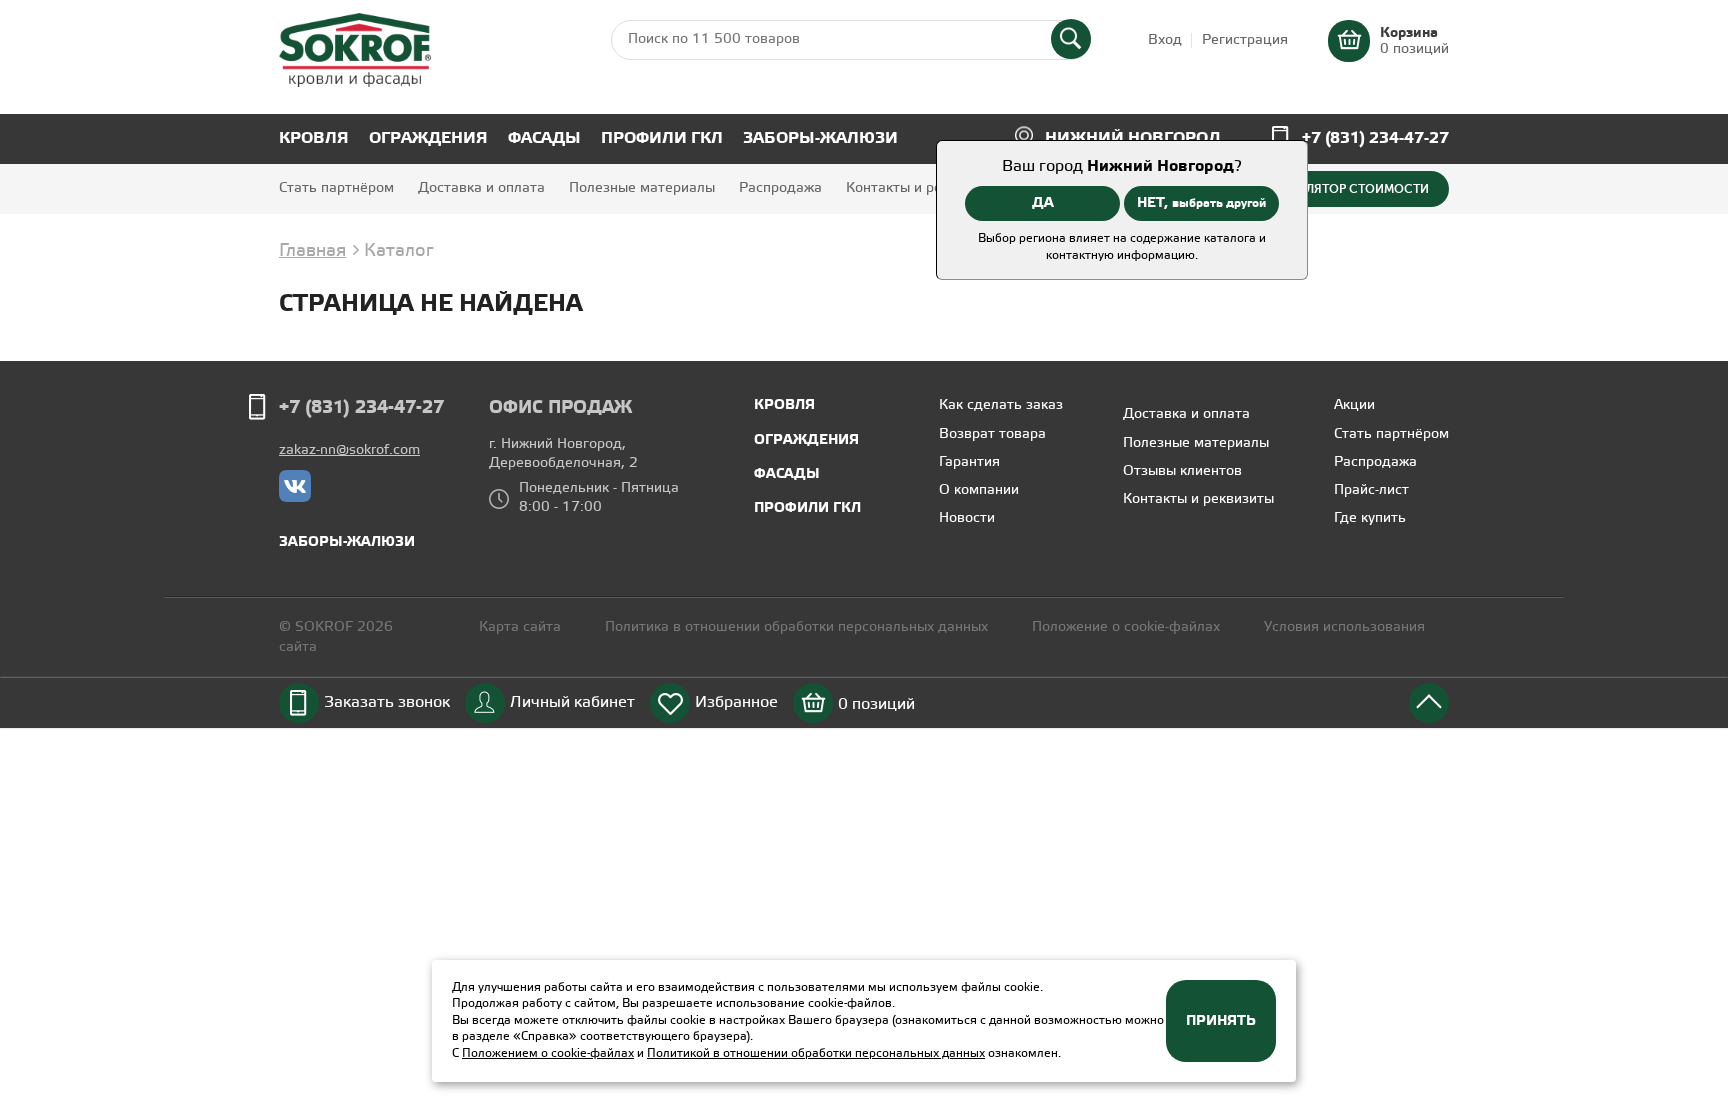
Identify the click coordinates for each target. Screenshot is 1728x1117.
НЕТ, (1201, 203)
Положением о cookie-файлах (548, 1053)
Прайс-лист (1371, 490)
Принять (1221, 1021)
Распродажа (780, 188)
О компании (979, 490)
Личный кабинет (572, 702)
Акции (1354, 405)
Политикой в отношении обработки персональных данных (816, 1053)
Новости (967, 518)
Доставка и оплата (481, 188)
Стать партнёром (336, 188)
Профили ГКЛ (662, 138)
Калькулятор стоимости (1345, 189)
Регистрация (1245, 40)
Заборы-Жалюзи (820, 138)
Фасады (544, 138)
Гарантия (969, 462)
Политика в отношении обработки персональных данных (798, 627)
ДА (1043, 203)
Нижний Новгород (1133, 138)
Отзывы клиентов (1182, 471)
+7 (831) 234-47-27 (1375, 138)
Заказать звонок (387, 702)
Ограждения (428, 138)
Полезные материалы (642, 188)
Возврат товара (992, 434)
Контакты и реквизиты (921, 188)
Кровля (314, 138)
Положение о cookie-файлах (1126, 627)
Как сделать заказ (1001, 405)
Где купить (1370, 518)
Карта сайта (520, 627)
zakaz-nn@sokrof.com (349, 450)
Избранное (736, 702)
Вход (1165, 40)
